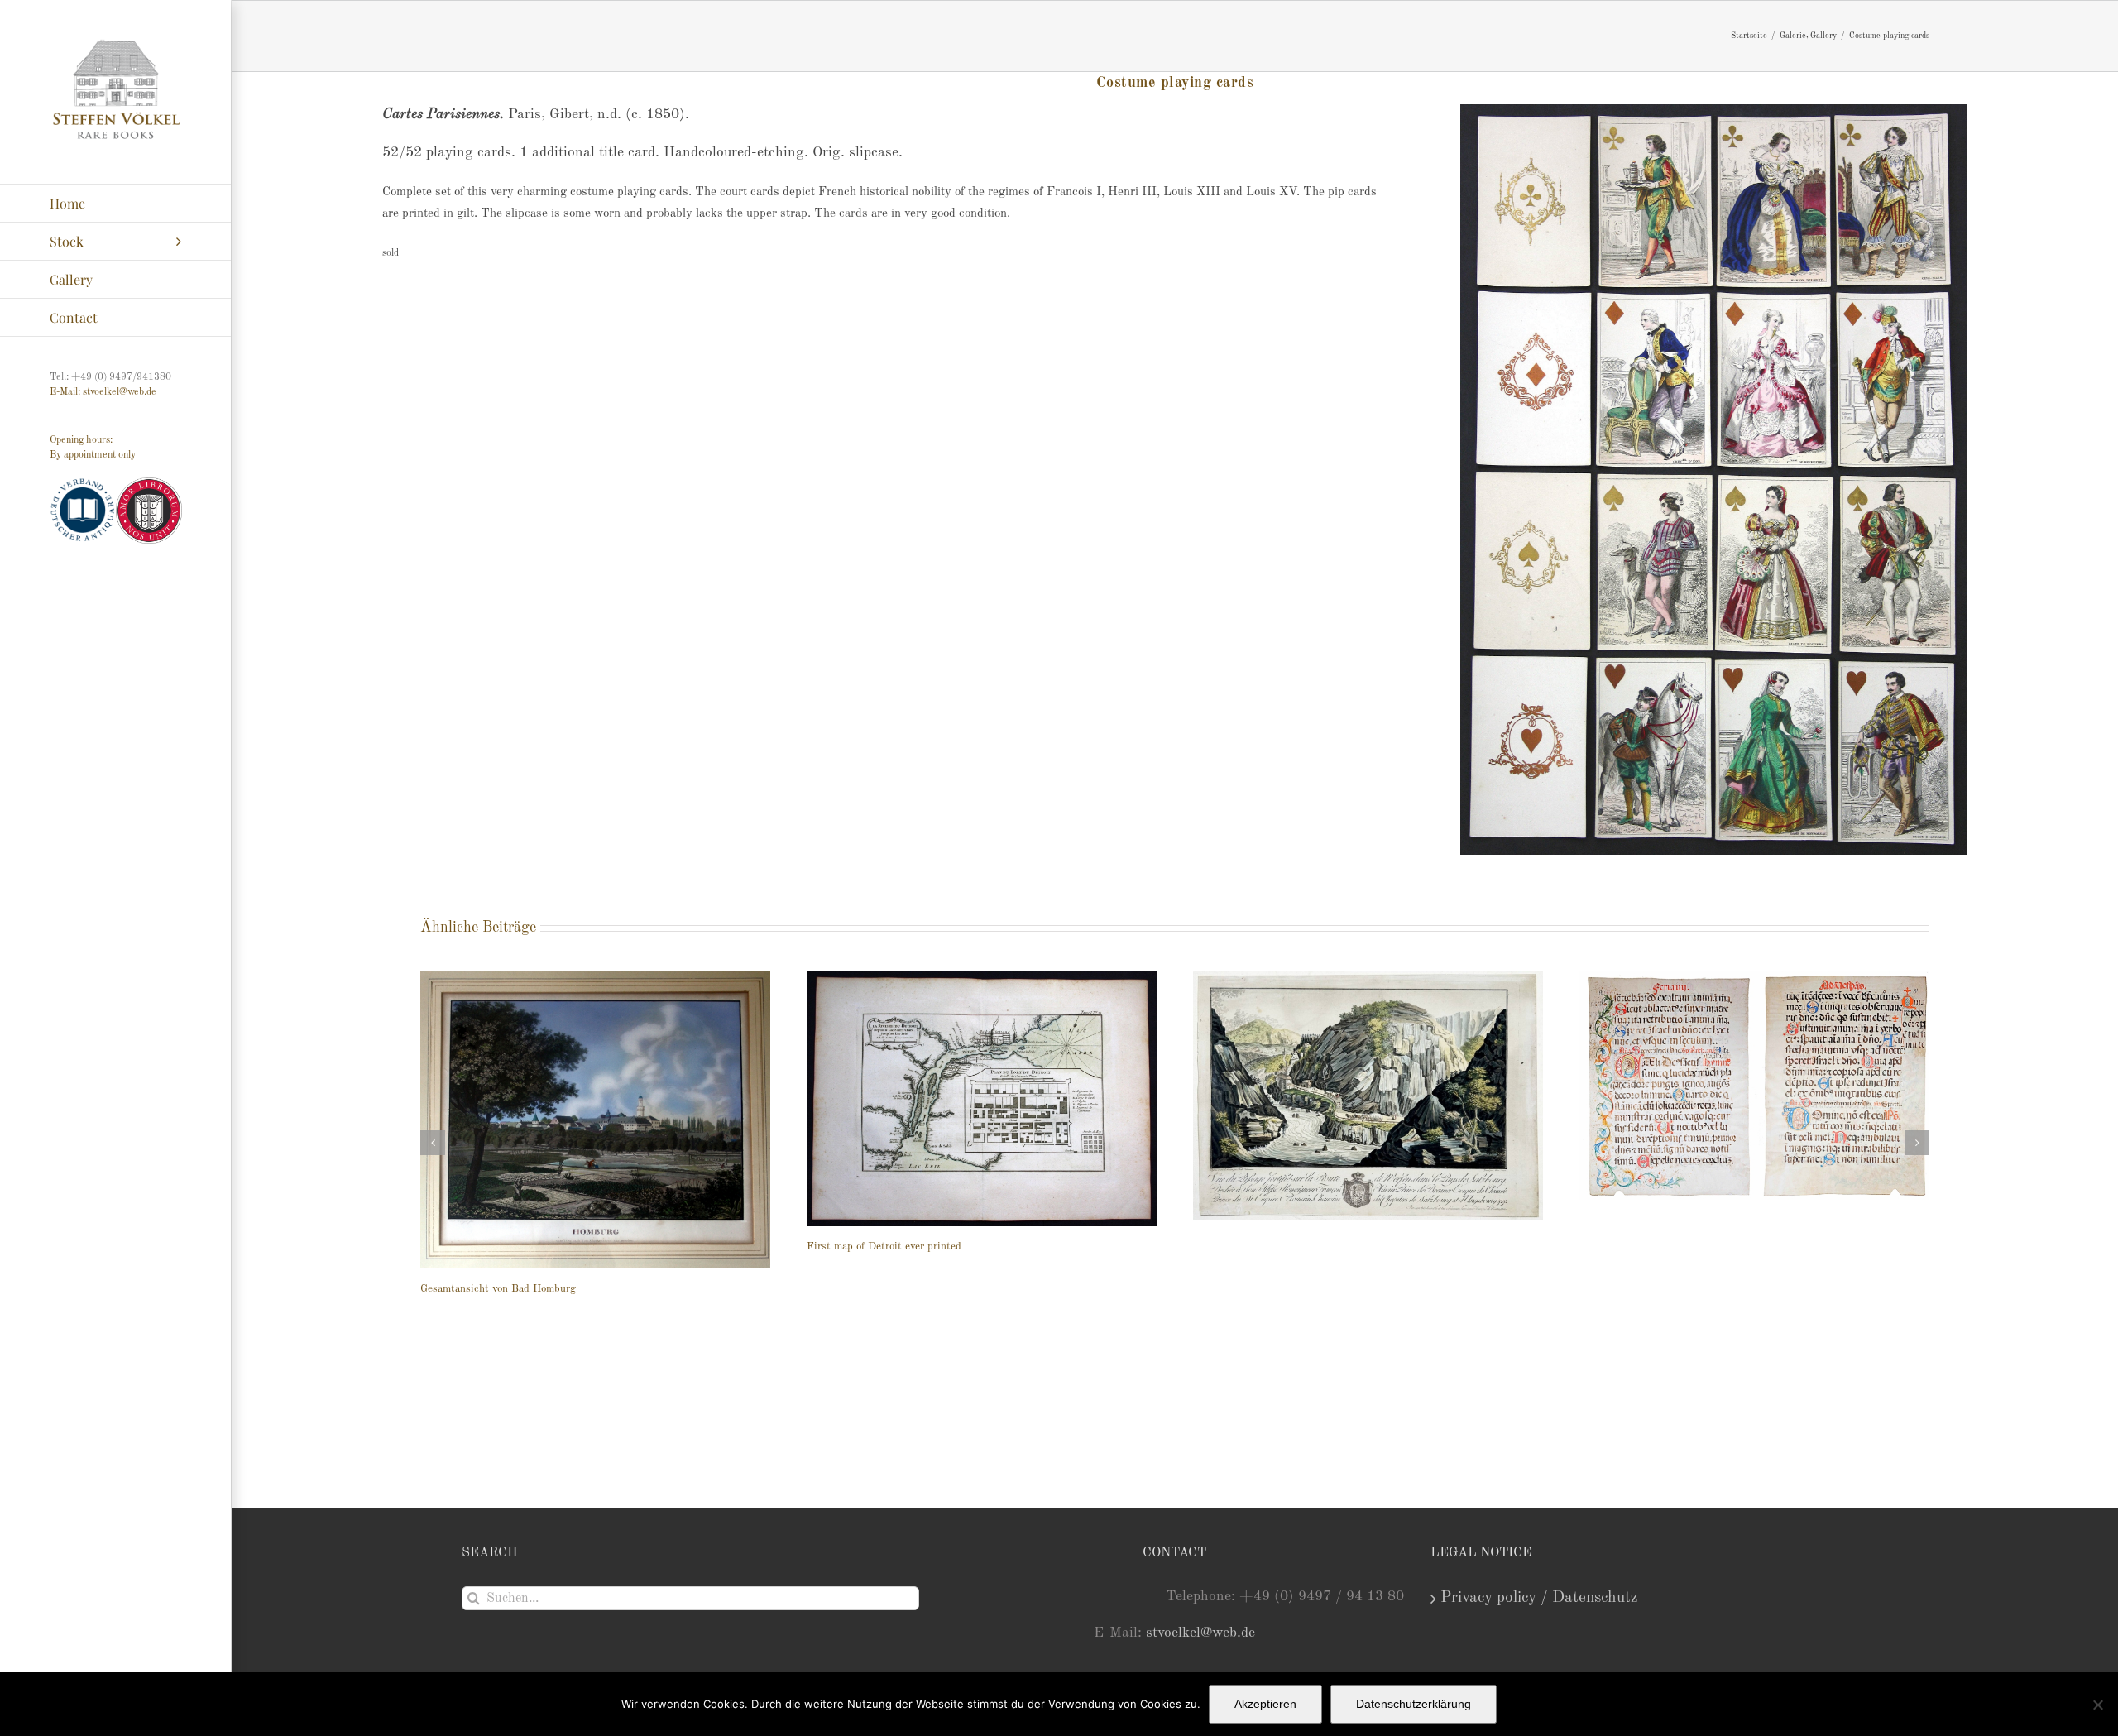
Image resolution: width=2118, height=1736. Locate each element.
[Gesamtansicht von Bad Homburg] (595, 1120)
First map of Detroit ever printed (884, 1247)
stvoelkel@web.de (1200, 1633)
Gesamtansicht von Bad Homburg (498, 1289)
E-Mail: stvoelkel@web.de (103, 392)
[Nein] (2097, 1705)
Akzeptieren (1265, 1704)
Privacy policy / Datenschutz (1539, 1598)
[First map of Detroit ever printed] (982, 1099)
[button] (433, 1143)
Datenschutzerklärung (1414, 1704)
